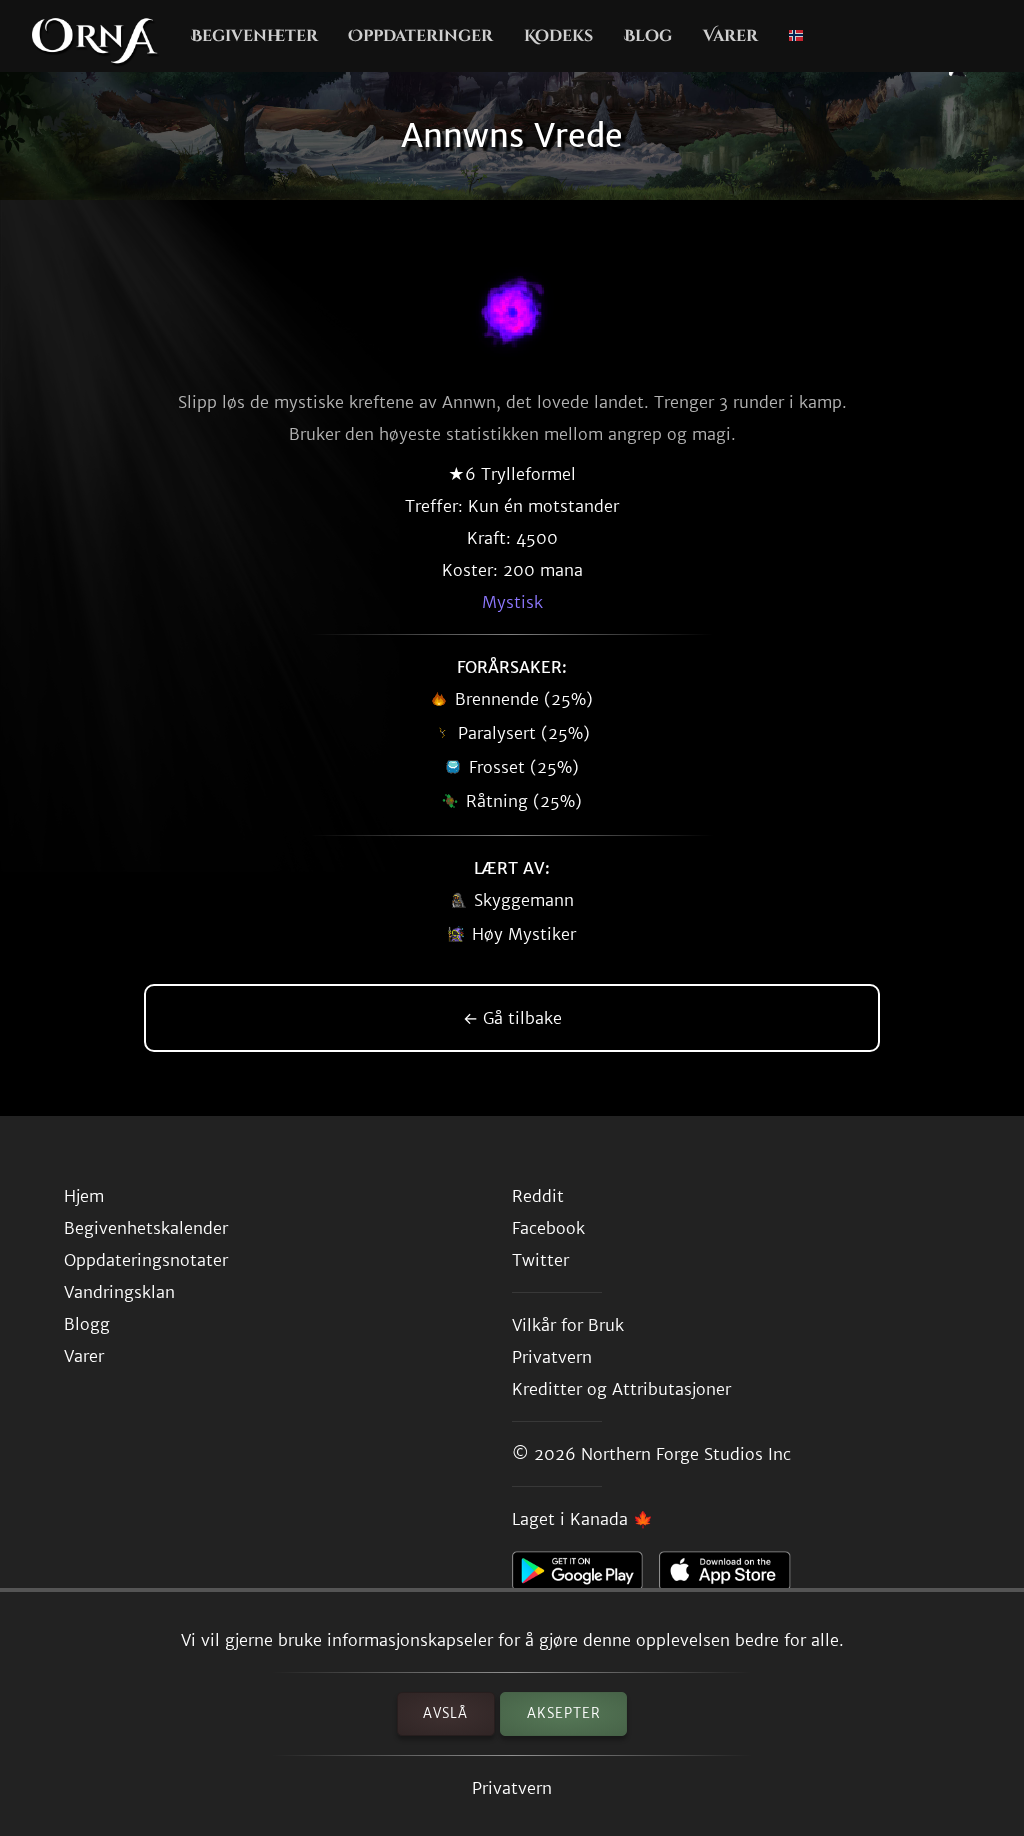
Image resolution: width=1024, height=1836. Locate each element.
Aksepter (564, 1713)
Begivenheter (254, 36)
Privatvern (512, 1788)
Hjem (84, 1196)
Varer (730, 36)
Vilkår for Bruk (568, 1325)
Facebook (548, 1228)
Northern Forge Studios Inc (686, 1454)
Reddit (538, 1196)
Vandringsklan (119, 1292)
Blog (648, 36)
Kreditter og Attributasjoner (621, 1389)
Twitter (540, 1260)
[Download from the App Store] (732, 1576)
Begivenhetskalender (146, 1228)
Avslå (445, 1713)
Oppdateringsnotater (146, 1260)
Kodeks (558, 36)
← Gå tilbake (512, 1018)
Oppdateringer (420, 36)
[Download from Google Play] (585, 1576)
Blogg (87, 1324)
